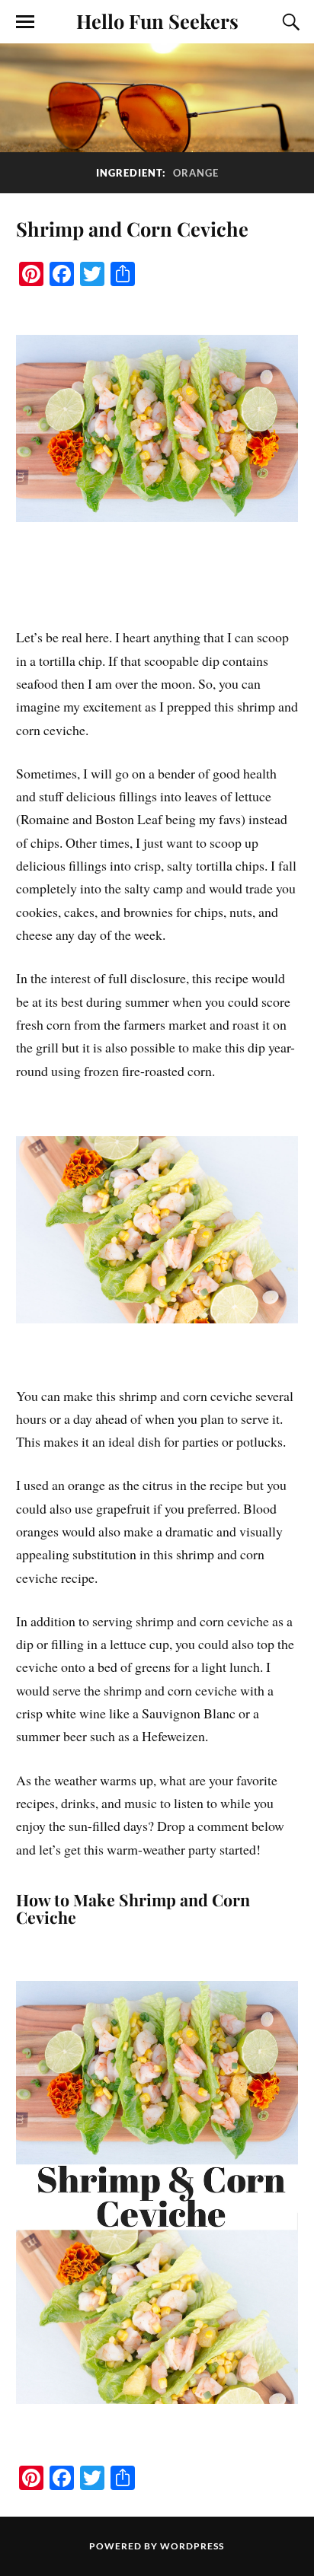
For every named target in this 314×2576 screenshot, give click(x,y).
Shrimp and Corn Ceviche (132, 228)
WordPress (192, 2546)
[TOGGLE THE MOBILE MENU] (25, 22)
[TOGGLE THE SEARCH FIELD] (289, 22)
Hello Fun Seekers (157, 21)
